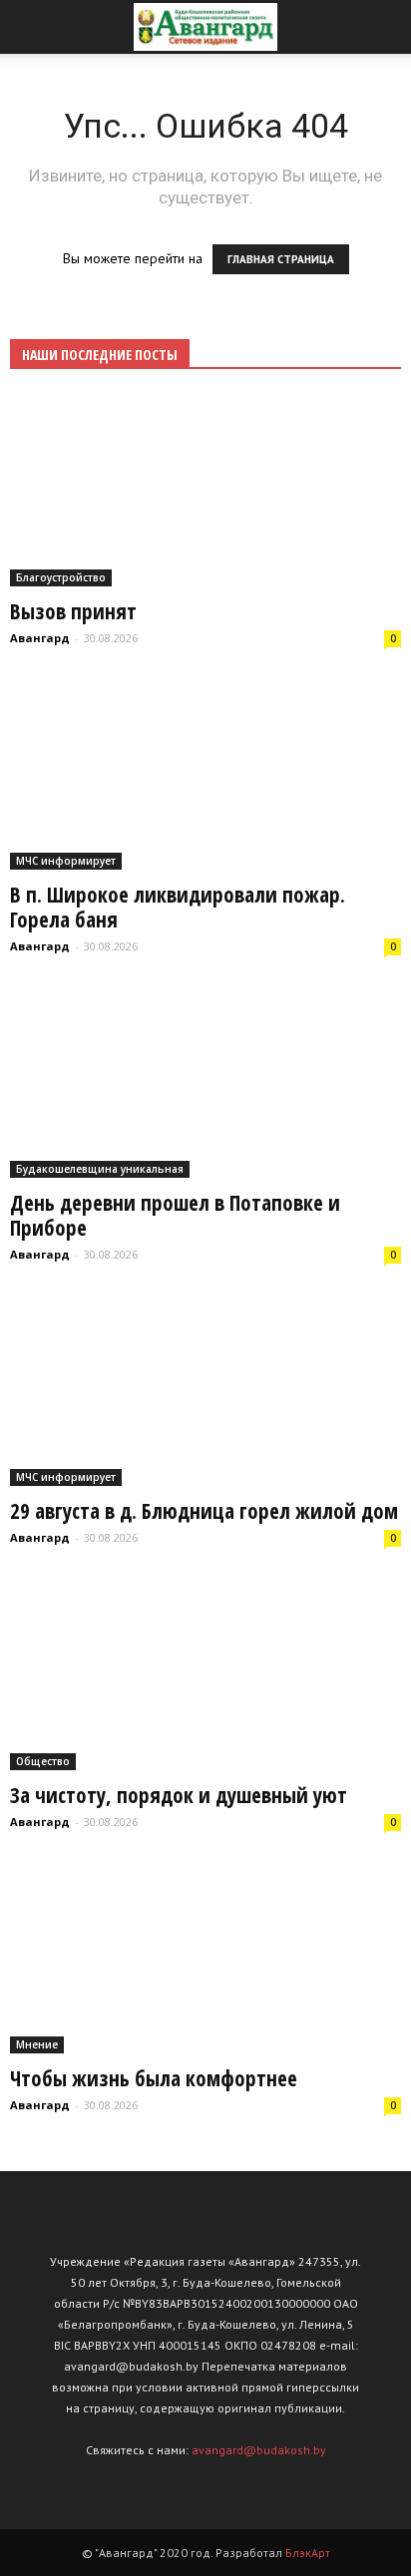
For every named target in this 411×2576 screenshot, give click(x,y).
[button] (383, 27)
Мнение (37, 2044)
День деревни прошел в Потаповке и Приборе (175, 1215)
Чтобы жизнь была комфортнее (154, 2078)
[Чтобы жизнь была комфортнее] (205, 1958)
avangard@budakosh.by (259, 2450)
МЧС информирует (66, 861)
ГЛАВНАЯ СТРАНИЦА (281, 259)
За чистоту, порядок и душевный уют (179, 1795)
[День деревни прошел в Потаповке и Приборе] (205, 1082)
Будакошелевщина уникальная (100, 1169)
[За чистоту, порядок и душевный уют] (205, 1674)
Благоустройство (61, 577)
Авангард (40, 638)
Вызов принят (73, 611)
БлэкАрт (308, 2553)
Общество (43, 1761)
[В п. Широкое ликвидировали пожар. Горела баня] (205, 774)
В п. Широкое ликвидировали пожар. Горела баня (178, 907)
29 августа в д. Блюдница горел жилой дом (204, 1511)
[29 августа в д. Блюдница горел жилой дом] (205, 1390)
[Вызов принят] (205, 491)
